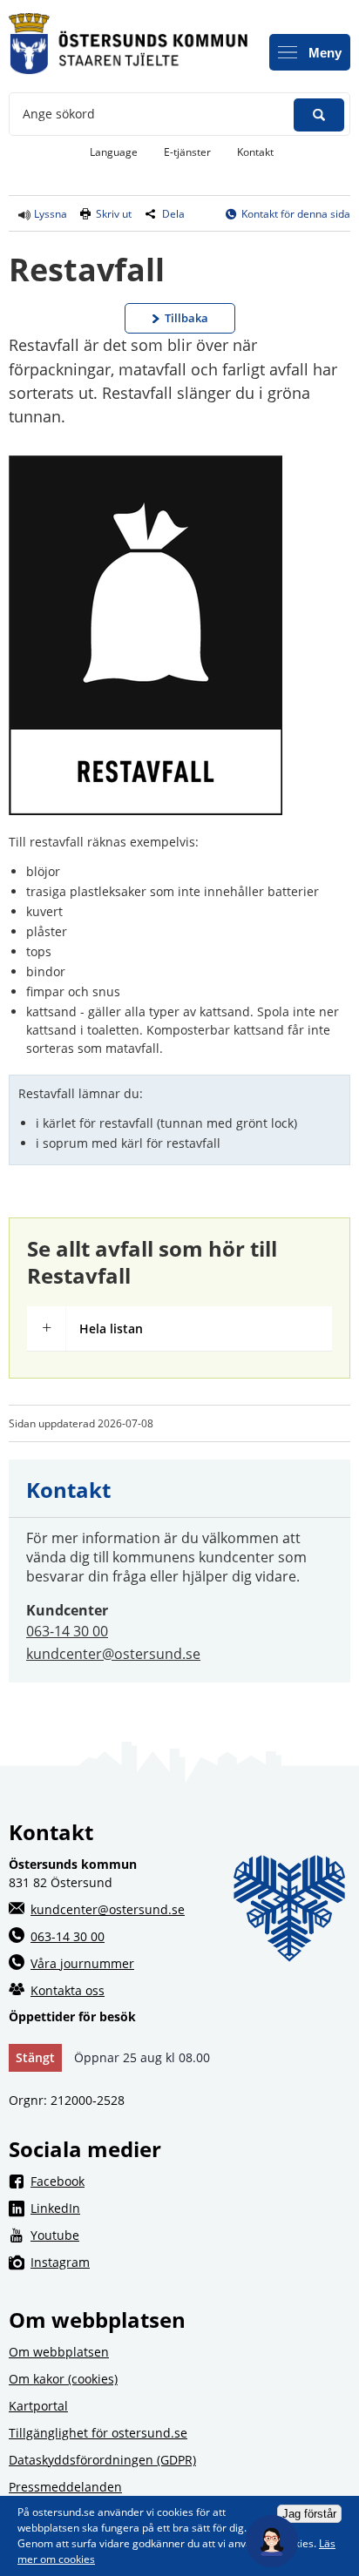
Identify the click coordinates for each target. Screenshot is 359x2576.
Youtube (190, 2235)
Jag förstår (309, 2514)
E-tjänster (194, 152)
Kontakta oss (68, 1990)
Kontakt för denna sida (296, 214)
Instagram (190, 2262)
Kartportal (38, 2406)
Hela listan (111, 1328)
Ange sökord (59, 114)
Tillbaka (186, 318)
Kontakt (255, 152)
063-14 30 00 (67, 1631)
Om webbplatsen (59, 2352)
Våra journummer (82, 1963)
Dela (173, 214)
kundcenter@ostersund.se (113, 1654)
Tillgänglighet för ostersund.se (98, 2433)
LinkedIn (190, 2208)
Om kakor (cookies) (63, 2379)
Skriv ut (114, 214)
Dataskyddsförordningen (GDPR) (102, 2460)
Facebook (190, 2181)
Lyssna (49, 214)
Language (114, 152)
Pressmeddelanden (65, 2487)
